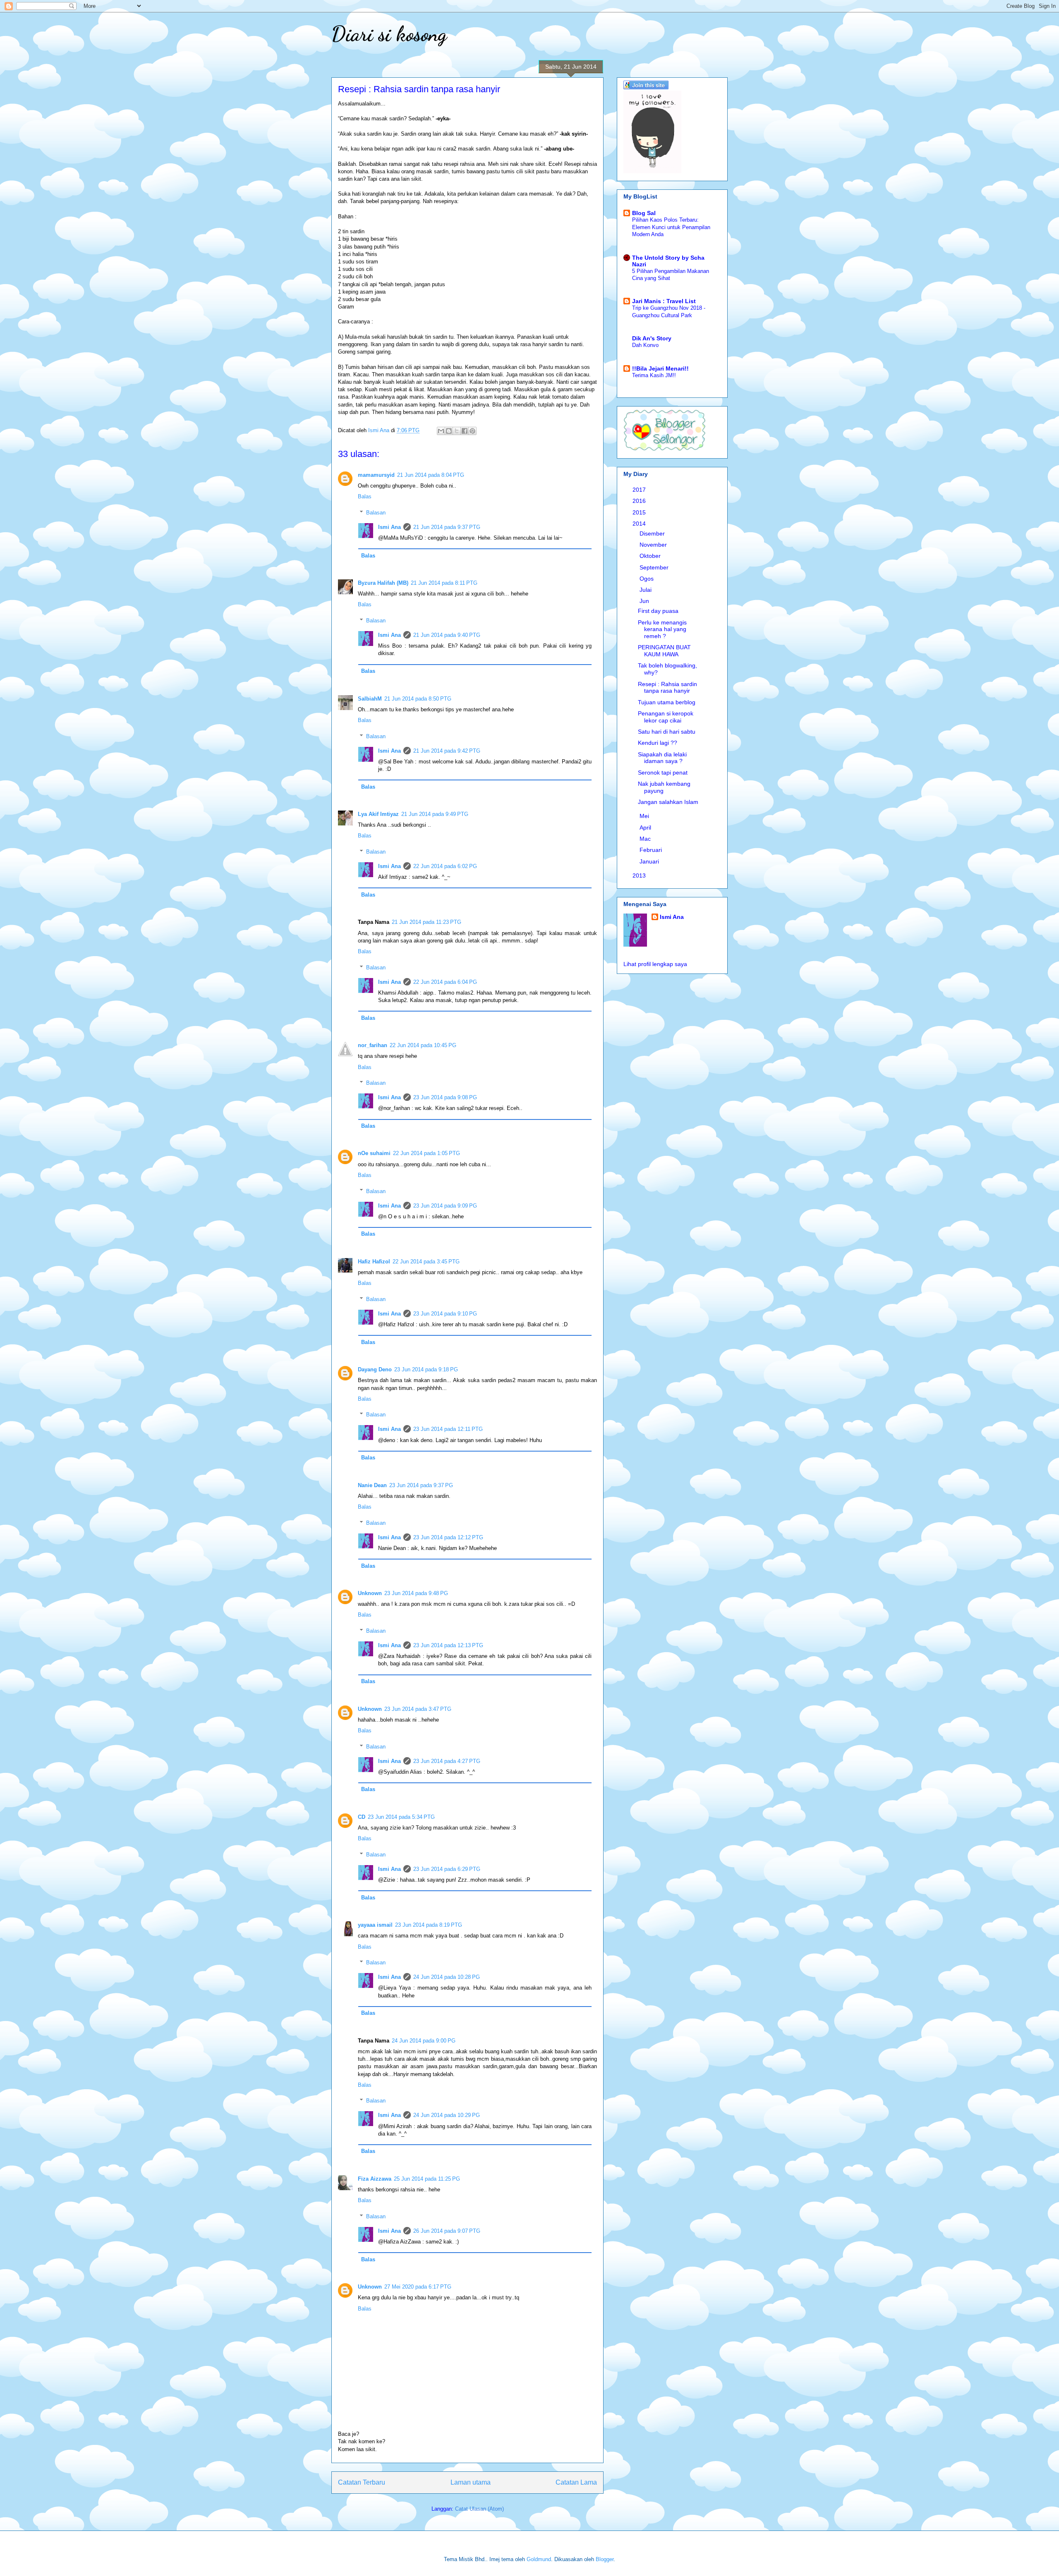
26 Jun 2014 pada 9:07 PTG (447, 2231)
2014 (640, 524)
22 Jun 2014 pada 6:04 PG (445, 982)
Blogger (605, 2559)
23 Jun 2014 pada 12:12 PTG (448, 1537)
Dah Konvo (645, 345)
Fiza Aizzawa (375, 2179)
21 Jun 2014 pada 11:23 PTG (426, 922)
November (654, 545)
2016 (640, 501)
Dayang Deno (375, 1369)
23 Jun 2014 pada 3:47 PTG (418, 1709)
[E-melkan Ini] (441, 431)
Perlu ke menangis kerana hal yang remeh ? (662, 629)
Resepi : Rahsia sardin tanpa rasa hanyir (667, 688)
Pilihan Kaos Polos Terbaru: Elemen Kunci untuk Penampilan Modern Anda (671, 227)
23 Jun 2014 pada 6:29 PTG (447, 1869)
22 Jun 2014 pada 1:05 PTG (426, 1153)
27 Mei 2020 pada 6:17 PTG (418, 2287)
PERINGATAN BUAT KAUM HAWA (664, 651)
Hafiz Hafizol (374, 1262)
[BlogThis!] (449, 431)
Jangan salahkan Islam (668, 802)
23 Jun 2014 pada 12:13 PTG (448, 1645)
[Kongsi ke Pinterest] (472, 431)
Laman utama (471, 2482)
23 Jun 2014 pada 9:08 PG (445, 1097)
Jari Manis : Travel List (664, 301)
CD (362, 1817)
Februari (652, 850)
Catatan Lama (576, 2482)
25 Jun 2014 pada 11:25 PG (427, 2179)
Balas (365, 496)
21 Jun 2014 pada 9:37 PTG (447, 527)
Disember (653, 533)
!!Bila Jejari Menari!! (660, 368)
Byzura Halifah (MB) (383, 583)
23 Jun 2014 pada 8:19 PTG (429, 1925)
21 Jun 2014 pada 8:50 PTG (418, 699)
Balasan (376, 513)
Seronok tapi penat (663, 773)
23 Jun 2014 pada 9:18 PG (426, 1369)
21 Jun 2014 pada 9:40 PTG (447, 635)
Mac (646, 839)
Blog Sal (644, 213)
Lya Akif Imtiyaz (378, 814)
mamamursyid (376, 475)
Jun (645, 601)
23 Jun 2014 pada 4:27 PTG (447, 1761)
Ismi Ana (389, 527)
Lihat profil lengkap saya (655, 964)
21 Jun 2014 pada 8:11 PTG (444, 583)
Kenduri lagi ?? (658, 743)
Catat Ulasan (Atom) (479, 2509)
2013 (640, 875)
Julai (646, 590)
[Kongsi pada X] (457, 431)
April (646, 828)
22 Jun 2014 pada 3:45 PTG (426, 1262)
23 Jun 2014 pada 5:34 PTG (401, 1817)
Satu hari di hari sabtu (667, 732)
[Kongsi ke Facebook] (465, 431)
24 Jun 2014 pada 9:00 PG (424, 2041)
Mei (645, 816)
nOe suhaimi (374, 1153)
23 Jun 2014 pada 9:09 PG (445, 1206)
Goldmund (539, 2559)
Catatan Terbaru (362, 2482)
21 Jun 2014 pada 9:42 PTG (447, 751)
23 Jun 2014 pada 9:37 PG (421, 1485)
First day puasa (658, 611)
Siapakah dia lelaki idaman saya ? (662, 758)
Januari (650, 861)
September (655, 567)
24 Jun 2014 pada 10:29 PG (447, 2115)
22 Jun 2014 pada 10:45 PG (423, 1045)
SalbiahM (370, 699)
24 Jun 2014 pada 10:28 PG (447, 1977)
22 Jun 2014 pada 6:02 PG (445, 866)
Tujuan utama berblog (667, 702)
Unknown (370, 1593)
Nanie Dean (372, 1485)
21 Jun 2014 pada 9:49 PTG (435, 814)
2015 (640, 512)
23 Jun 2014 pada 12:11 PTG (448, 1429)
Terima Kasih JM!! (654, 375)
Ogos (647, 579)
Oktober (651, 556)
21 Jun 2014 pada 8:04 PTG (431, 475)
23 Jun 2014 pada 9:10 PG (445, 1314)
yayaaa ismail (375, 1925)
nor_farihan (373, 1045)
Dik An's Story (652, 338)
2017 (640, 490)
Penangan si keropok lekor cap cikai (666, 717)
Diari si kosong (389, 34)
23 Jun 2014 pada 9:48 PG (416, 1593)
